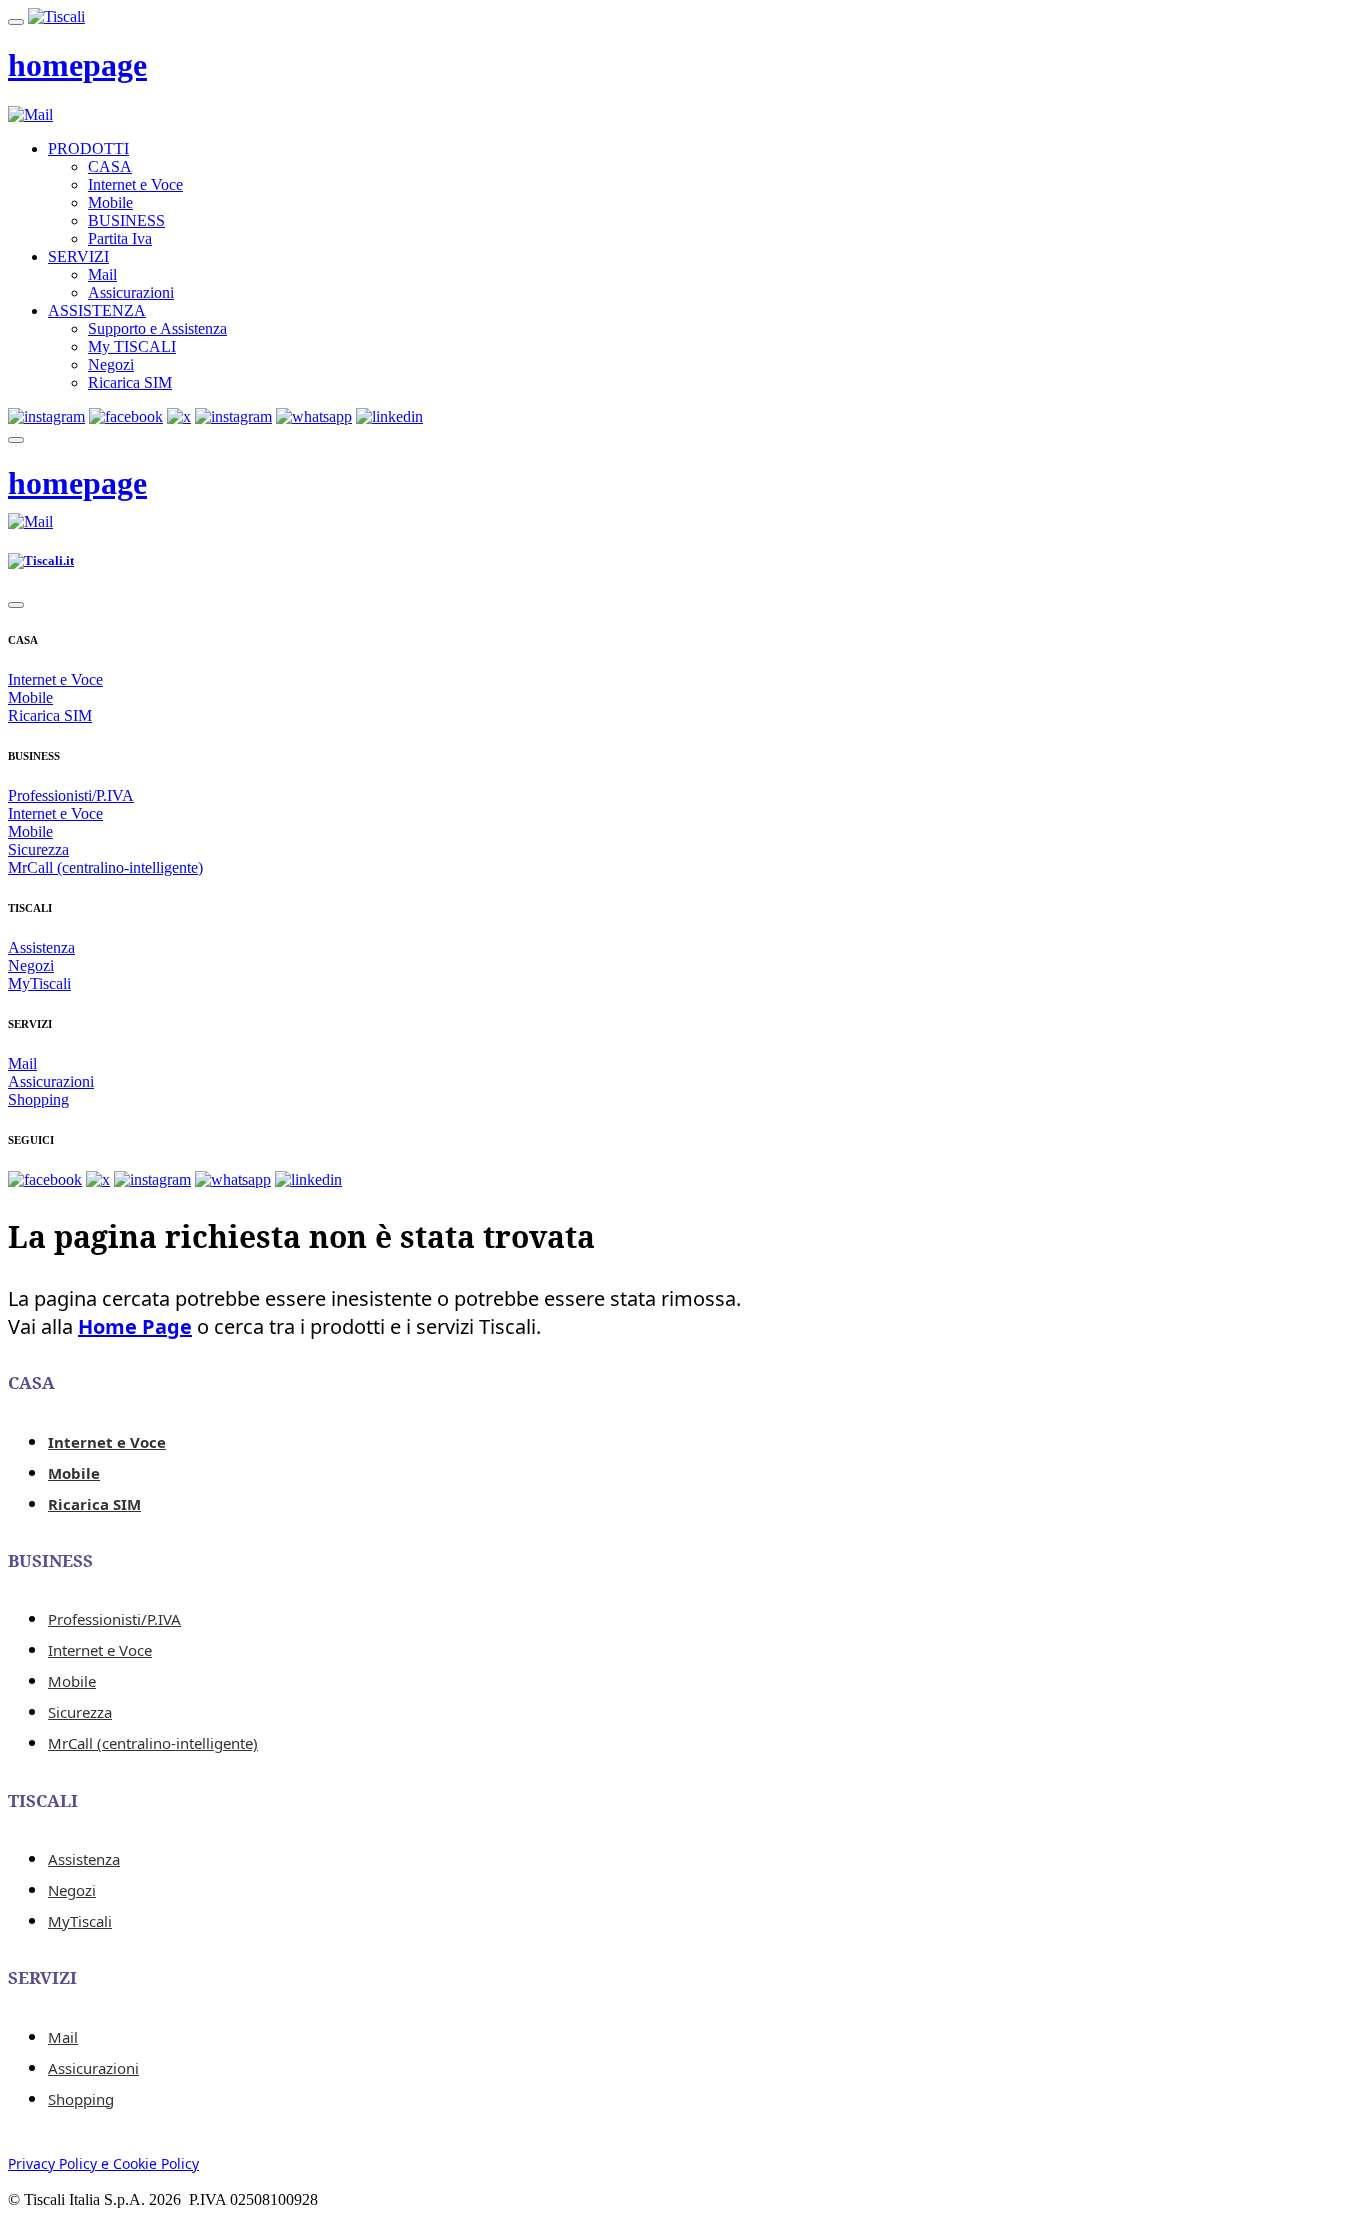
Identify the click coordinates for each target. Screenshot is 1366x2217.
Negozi (111, 364)
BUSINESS (126, 220)
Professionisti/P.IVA (71, 795)
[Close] (16, 605)
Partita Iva (120, 238)
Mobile (110, 202)
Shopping (38, 1099)
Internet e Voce (135, 184)
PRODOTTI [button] (88, 148)
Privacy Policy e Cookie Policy (103, 2163)
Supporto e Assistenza (157, 328)
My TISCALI (132, 346)
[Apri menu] (16, 22)
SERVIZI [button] (78, 256)
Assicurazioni (131, 292)
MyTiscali (39, 983)
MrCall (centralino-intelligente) (105, 867)
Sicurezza (38, 849)
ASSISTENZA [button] (97, 310)
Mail (102, 274)
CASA (110, 166)
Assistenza (41, 947)
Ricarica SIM (130, 382)
